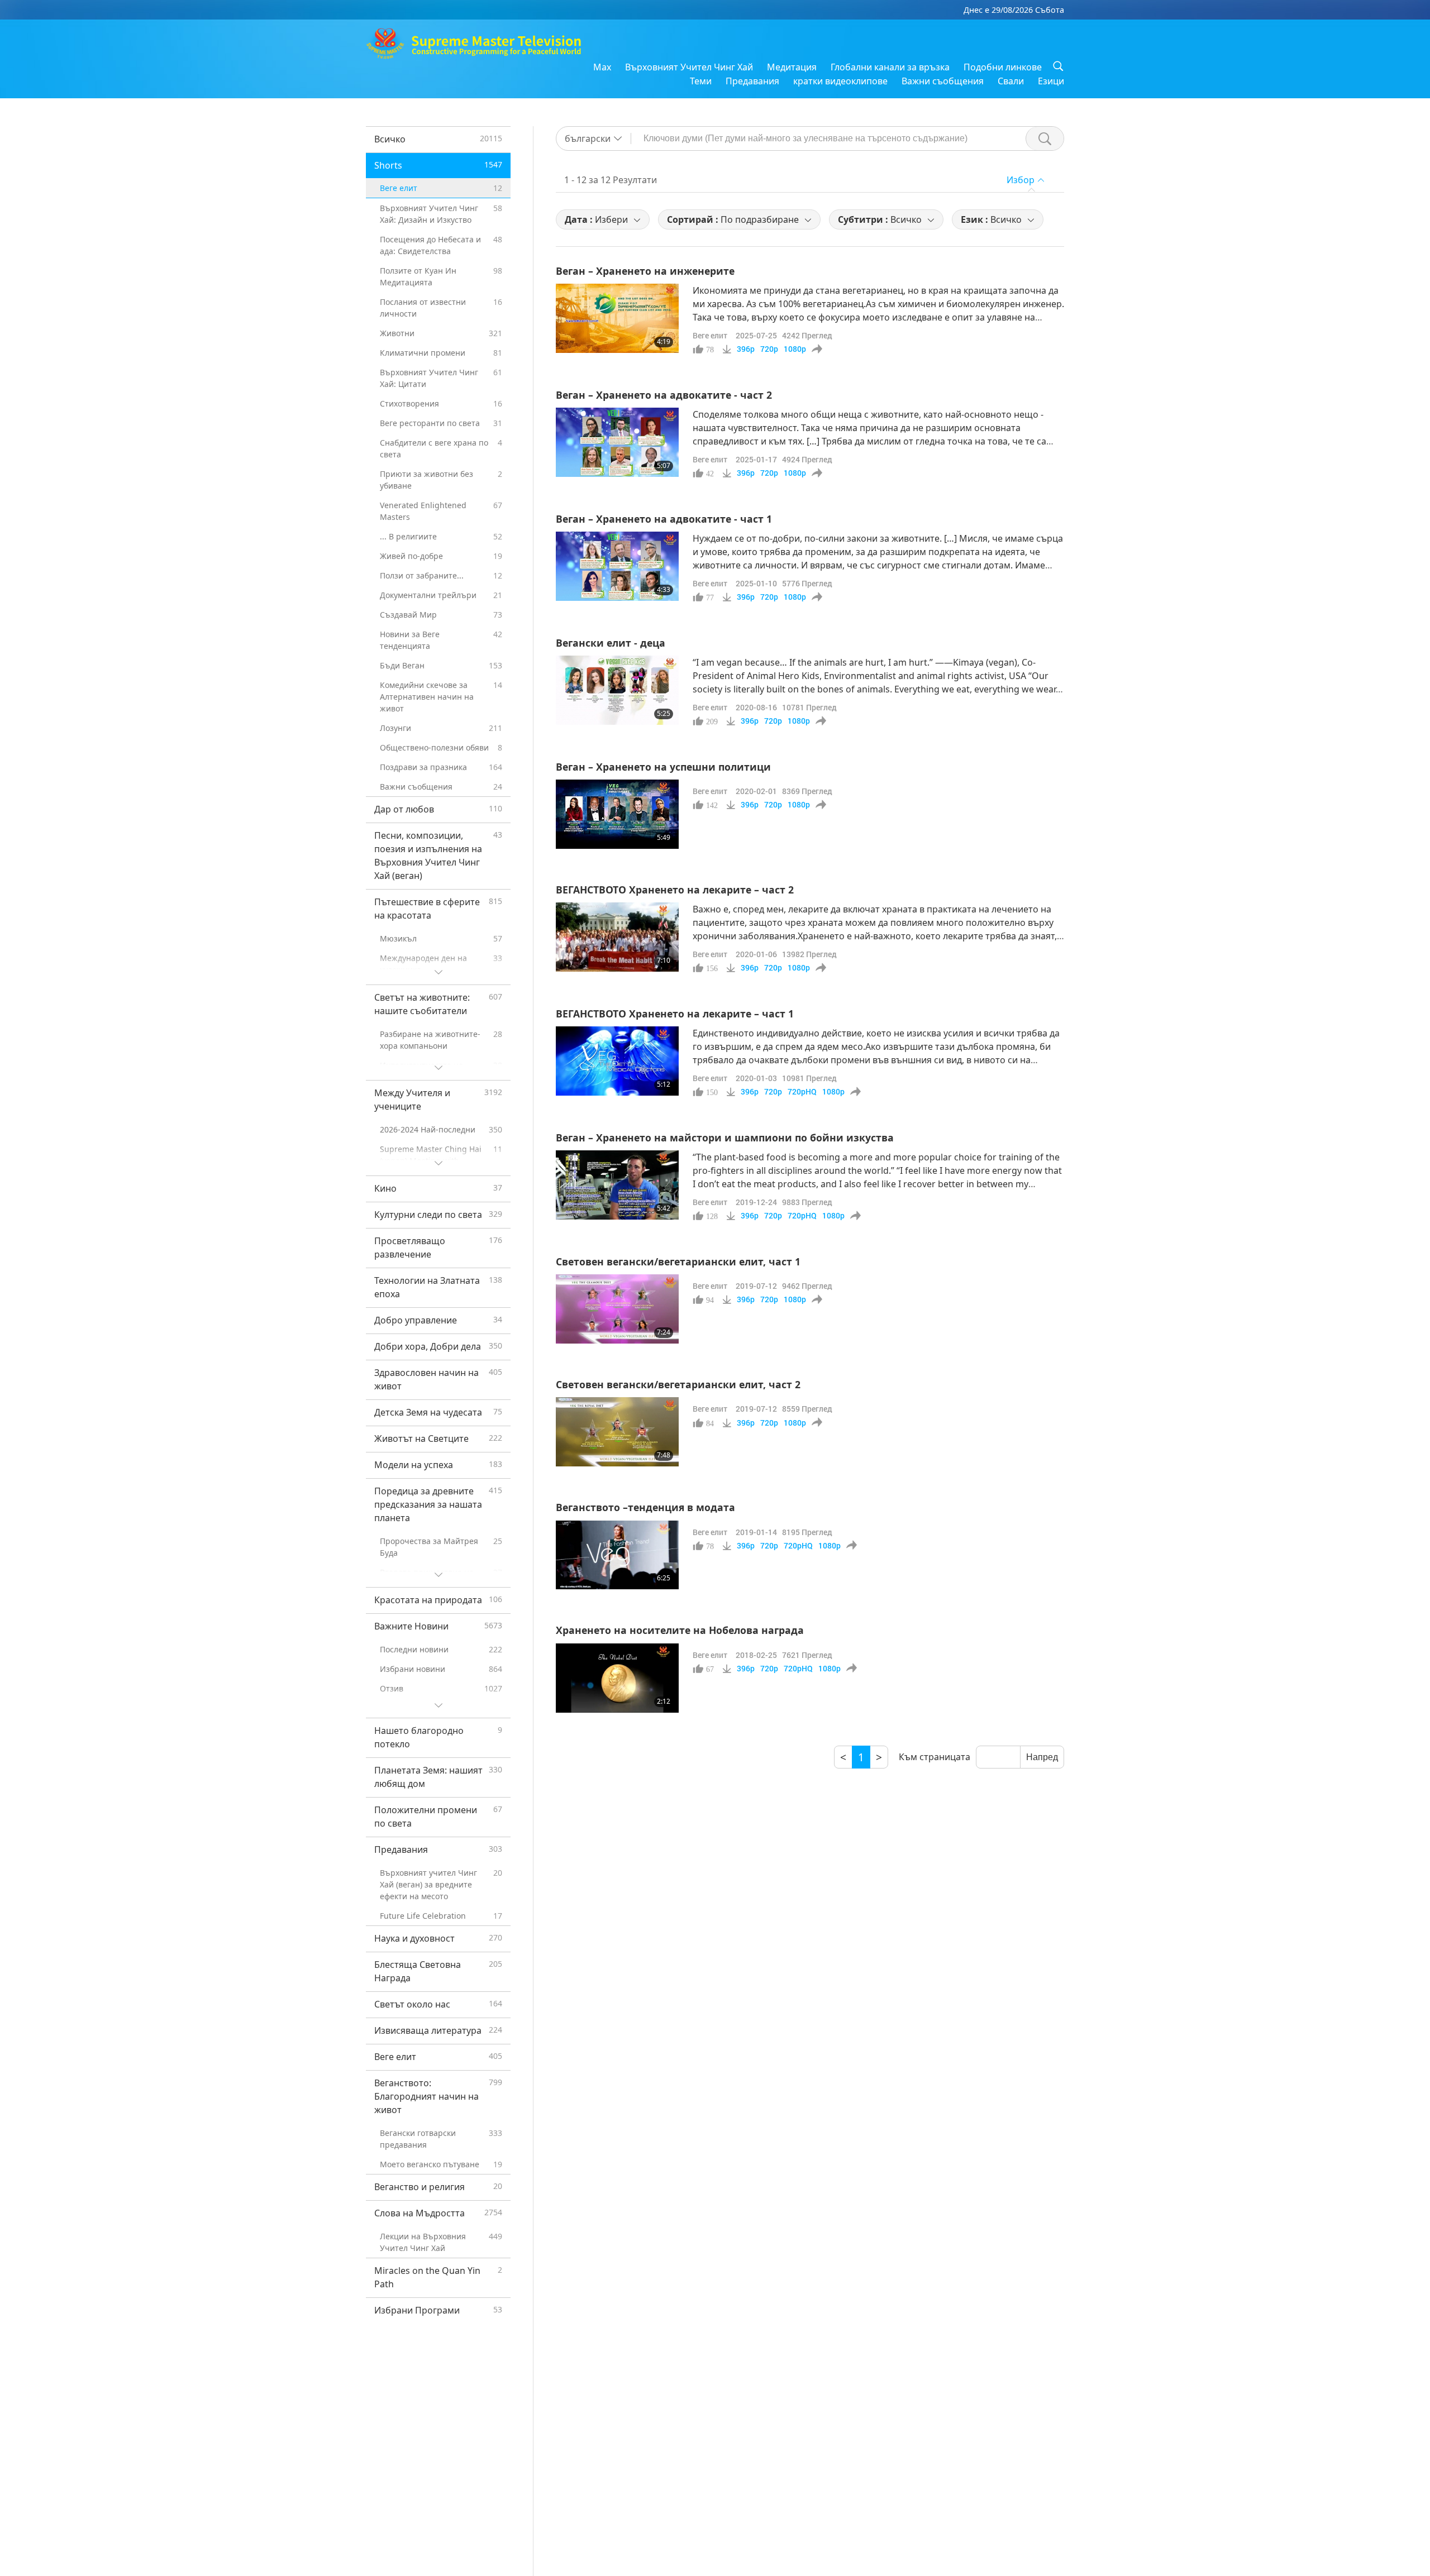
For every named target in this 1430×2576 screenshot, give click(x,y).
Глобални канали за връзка (890, 67)
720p (769, 349)
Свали (1011, 81)
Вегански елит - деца (611, 643)
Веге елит (710, 335)
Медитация (792, 67)
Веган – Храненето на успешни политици (663, 767)
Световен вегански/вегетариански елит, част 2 (678, 1384)
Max (602, 67)
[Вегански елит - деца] (617, 690)
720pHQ (802, 1092)
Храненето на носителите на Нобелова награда (680, 1630)
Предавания (752, 81)
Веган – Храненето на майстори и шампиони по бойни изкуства (725, 1138)
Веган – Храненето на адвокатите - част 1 (664, 519)
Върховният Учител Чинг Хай (689, 67)
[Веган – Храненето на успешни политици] (617, 814)
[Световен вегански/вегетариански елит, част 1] (617, 1309)
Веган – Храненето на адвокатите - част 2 (664, 395)
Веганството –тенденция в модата (645, 1507)
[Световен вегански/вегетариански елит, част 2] (617, 1432)
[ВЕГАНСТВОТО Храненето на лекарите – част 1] (617, 1061)
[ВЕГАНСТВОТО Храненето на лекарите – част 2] (617, 937)
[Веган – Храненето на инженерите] (617, 318)
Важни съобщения (943, 81)
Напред (1042, 1757)
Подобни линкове (1003, 67)
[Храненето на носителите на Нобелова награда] (617, 1678)
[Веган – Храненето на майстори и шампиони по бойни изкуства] (617, 1185)
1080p (795, 349)
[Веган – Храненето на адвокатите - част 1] (617, 566)
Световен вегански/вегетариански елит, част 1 (678, 1261)
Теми (701, 81)
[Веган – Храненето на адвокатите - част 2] (617, 442)
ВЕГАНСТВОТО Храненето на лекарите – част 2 (675, 890)
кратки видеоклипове (840, 81)
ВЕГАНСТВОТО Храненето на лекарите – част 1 (675, 1014)
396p (746, 349)
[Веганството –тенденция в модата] (617, 1555)
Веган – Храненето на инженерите (645, 271)
